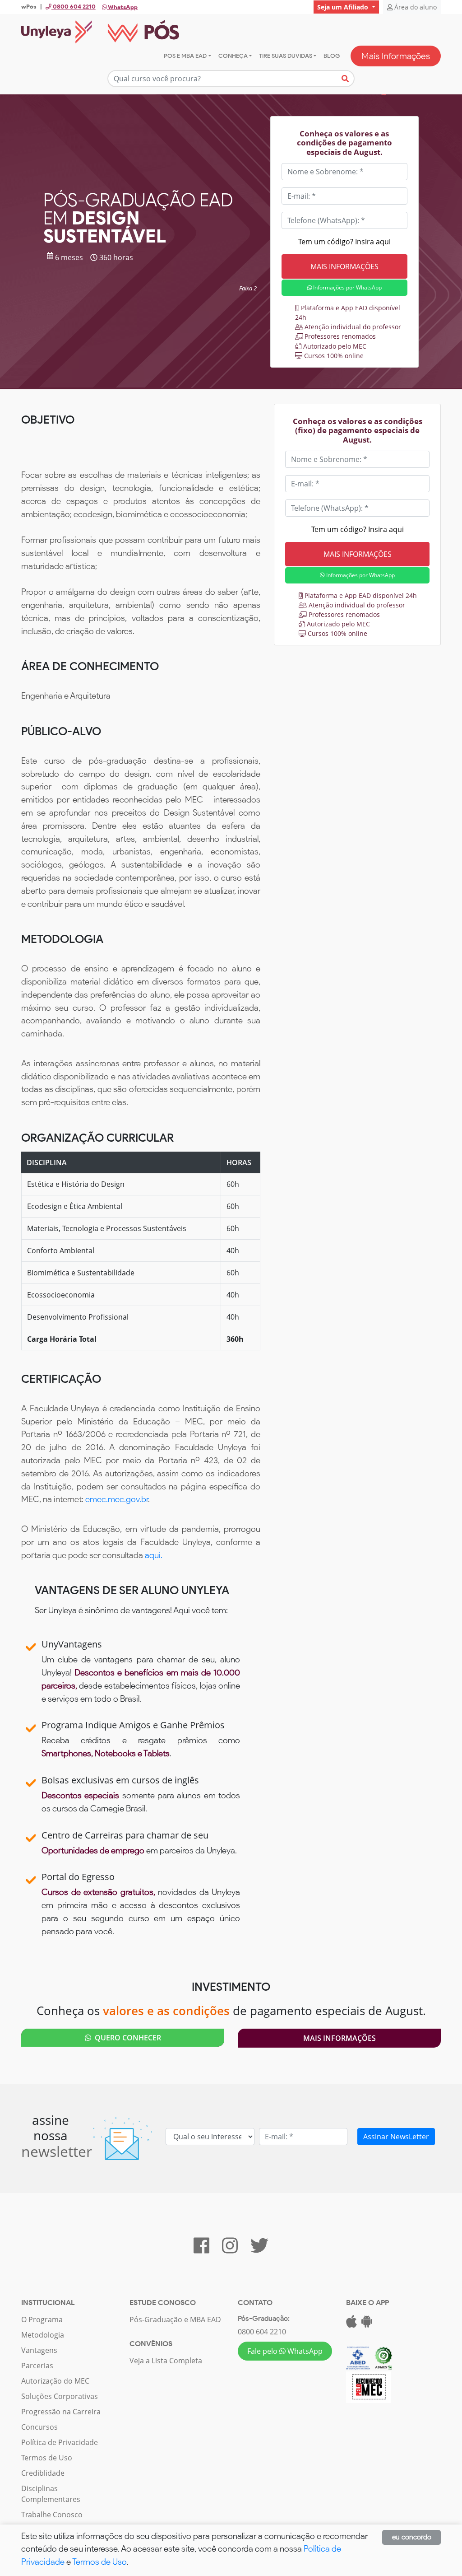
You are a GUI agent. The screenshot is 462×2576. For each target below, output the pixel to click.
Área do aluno (415, 7)
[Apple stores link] (351, 2324)
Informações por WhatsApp (347, 287)
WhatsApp (122, 7)
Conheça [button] (233, 56)
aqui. (154, 1555)
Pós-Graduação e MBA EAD (175, 2319)
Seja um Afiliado (344, 7)
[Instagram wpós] (230, 2249)
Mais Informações (396, 56)
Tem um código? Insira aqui (344, 242)
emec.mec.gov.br (117, 1499)
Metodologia (43, 2335)
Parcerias (37, 2366)
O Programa (42, 2319)
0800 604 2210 (262, 2332)
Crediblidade (43, 2473)
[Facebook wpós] (201, 2249)
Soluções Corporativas (60, 2396)
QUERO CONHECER (126, 2038)
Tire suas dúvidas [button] (286, 56)
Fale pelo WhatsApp (285, 2351)
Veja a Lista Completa (166, 2361)
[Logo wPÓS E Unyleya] (100, 32)
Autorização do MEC (55, 2381)
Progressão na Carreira (61, 2412)
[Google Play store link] (367, 2324)
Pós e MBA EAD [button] (185, 56)
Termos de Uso (47, 2458)
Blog (332, 56)
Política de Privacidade (60, 2442)
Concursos (39, 2427)
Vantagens (39, 2350)
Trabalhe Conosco (52, 2515)
